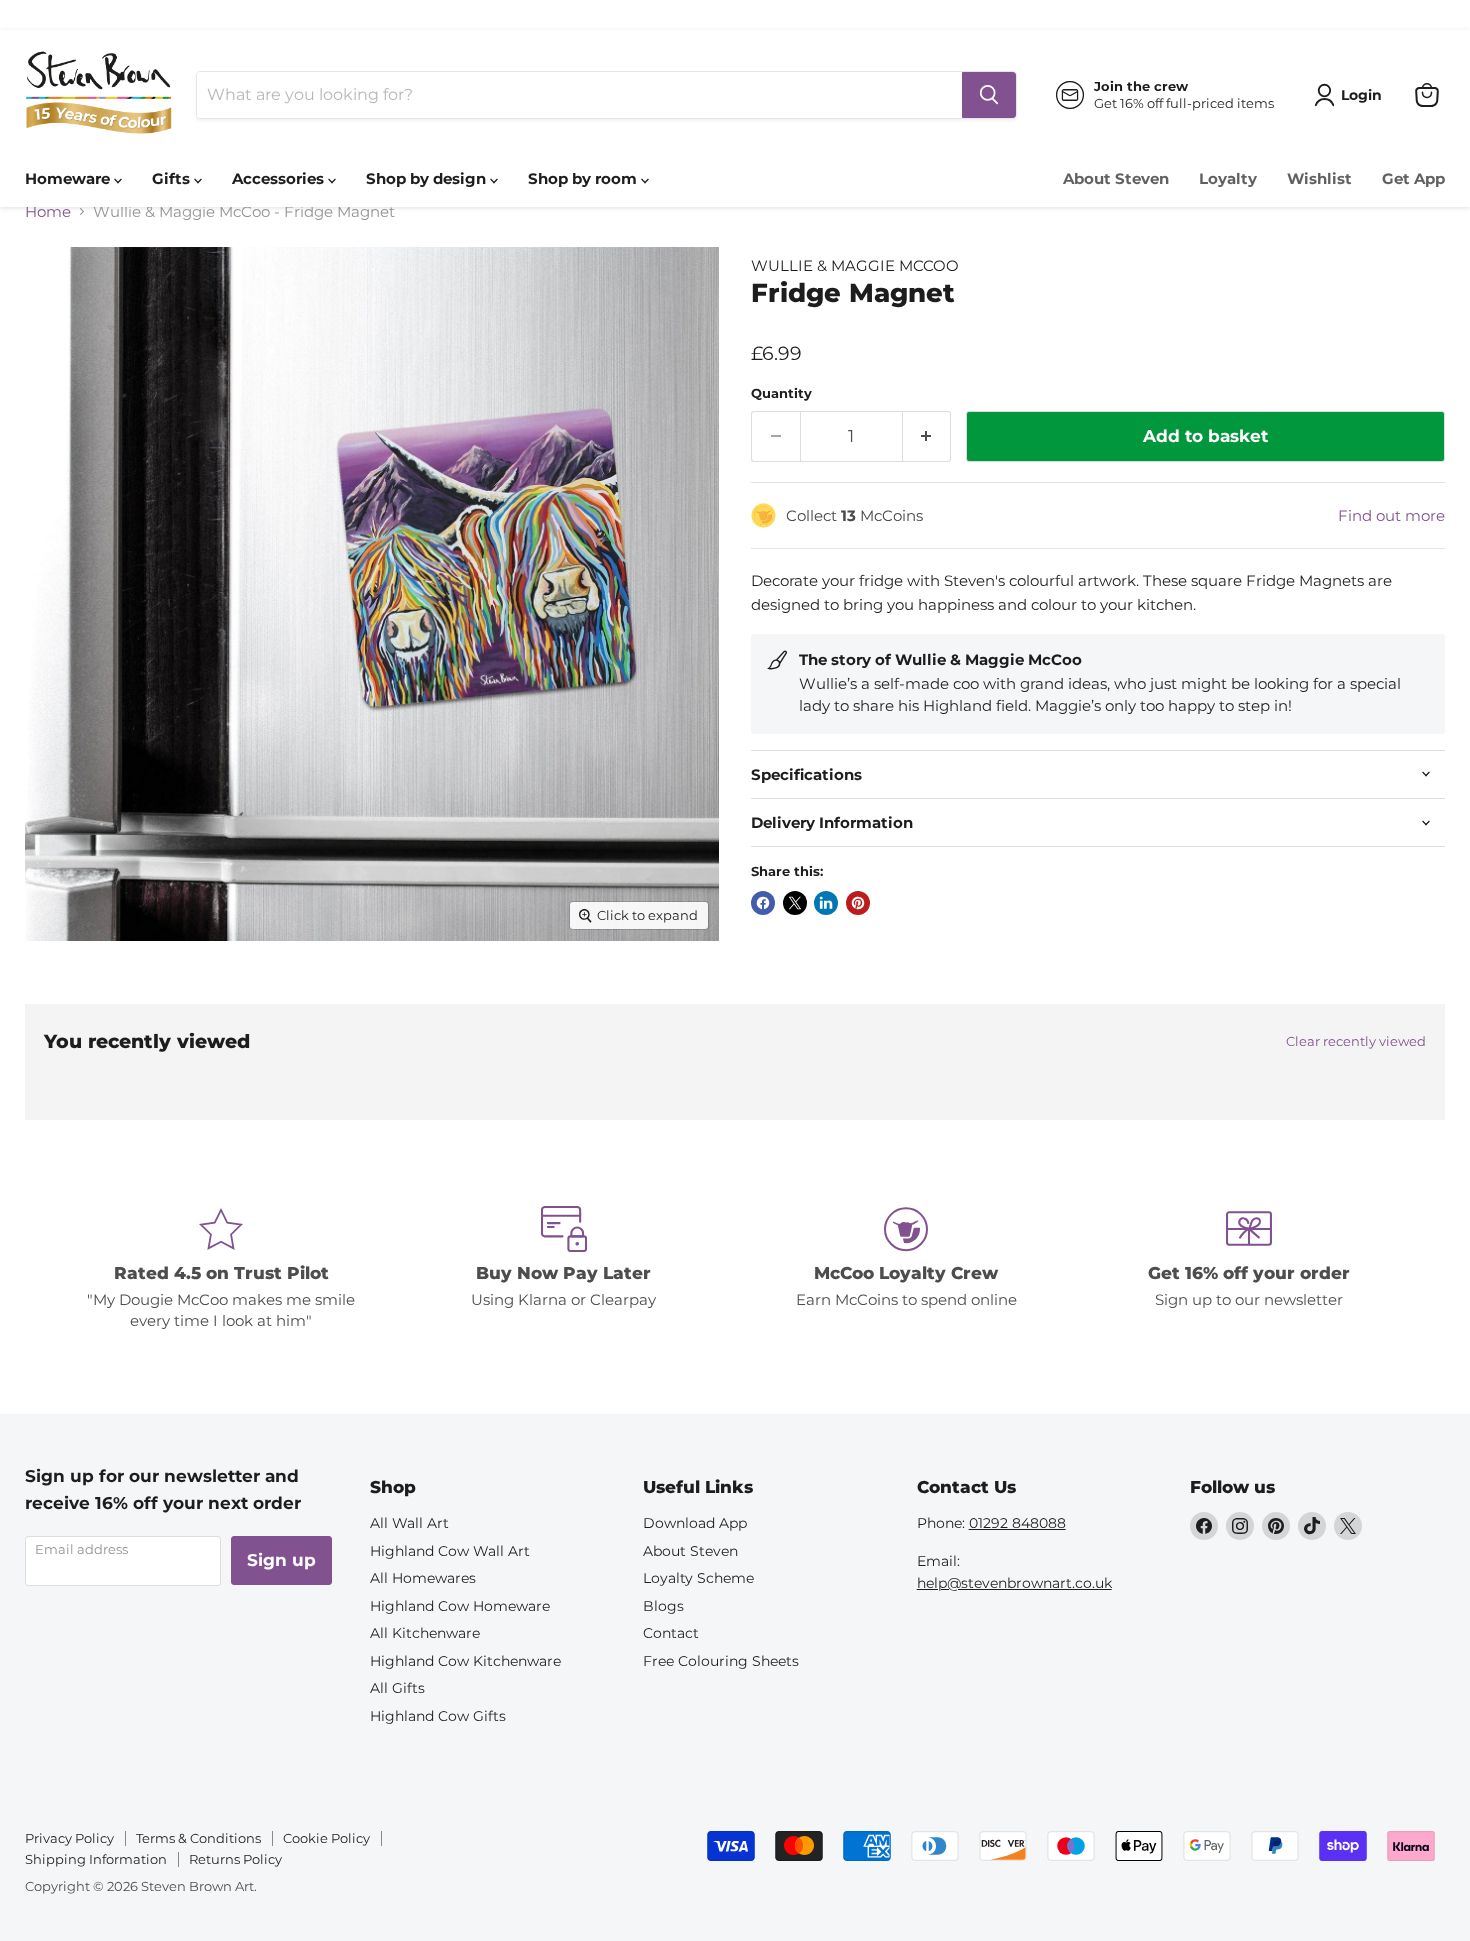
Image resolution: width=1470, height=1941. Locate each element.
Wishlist (1319, 178)
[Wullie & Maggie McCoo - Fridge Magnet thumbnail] (62, 997)
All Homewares (423, 1578)
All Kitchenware (425, 1633)
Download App (695, 1523)
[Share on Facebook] (763, 903)
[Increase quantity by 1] (927, 436)
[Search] (989, 95)
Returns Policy (235, 1859)
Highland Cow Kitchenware (465, 1661)
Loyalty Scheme (698, 1578)
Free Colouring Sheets (721, 1661)
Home (48, 211)
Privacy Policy (69, 1838)
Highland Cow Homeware (460, 1606)
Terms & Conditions (198, 1838)
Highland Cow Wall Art (450, 1551)
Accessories (280, 178)
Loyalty (1228, 178)
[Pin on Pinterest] (858, 903)
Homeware (69, 178)
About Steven (1116, 178)
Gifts (173, 178)
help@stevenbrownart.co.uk (1014, 1583)
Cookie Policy (326, 1838)
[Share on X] (795, 903)
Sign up (281, 1560)
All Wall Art (409, 1523)
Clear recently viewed (1356, 1041)
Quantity (781, 393)
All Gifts (397, 1688)
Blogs (663, 1606)
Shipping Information (96, 1859)
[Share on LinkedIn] (826, 903)
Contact (671, 1633)
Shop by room (584, 178)
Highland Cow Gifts (438, 1716)
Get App (1413, 178)
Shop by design (428, 178)
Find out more (1391, 515)
